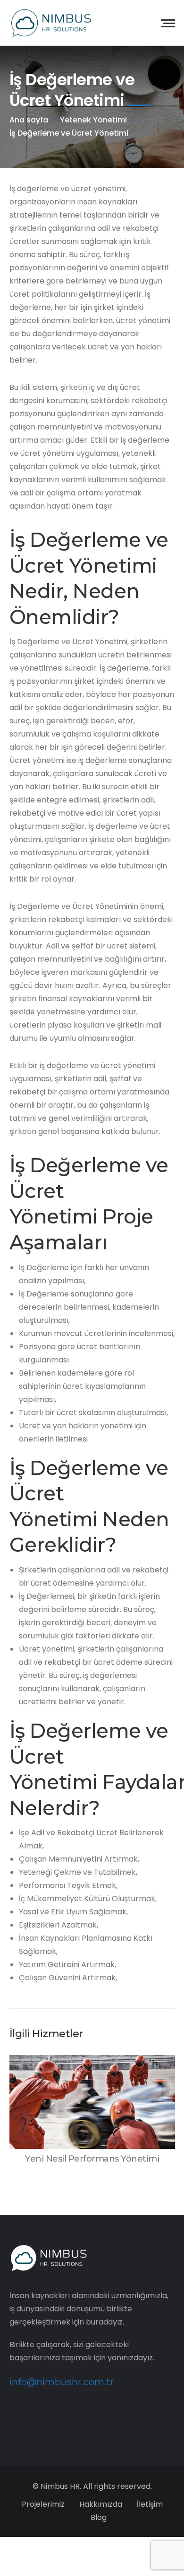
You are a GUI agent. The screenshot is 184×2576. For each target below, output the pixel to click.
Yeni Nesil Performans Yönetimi (92, 2159)
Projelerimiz (43, 2504)
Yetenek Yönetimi (93, 120)
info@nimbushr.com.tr (62, 2382)
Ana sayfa (29, 120)
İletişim (150, 2504)
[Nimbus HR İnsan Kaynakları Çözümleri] (51, 22)
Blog (99, 2517)
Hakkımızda (101, 2504)
